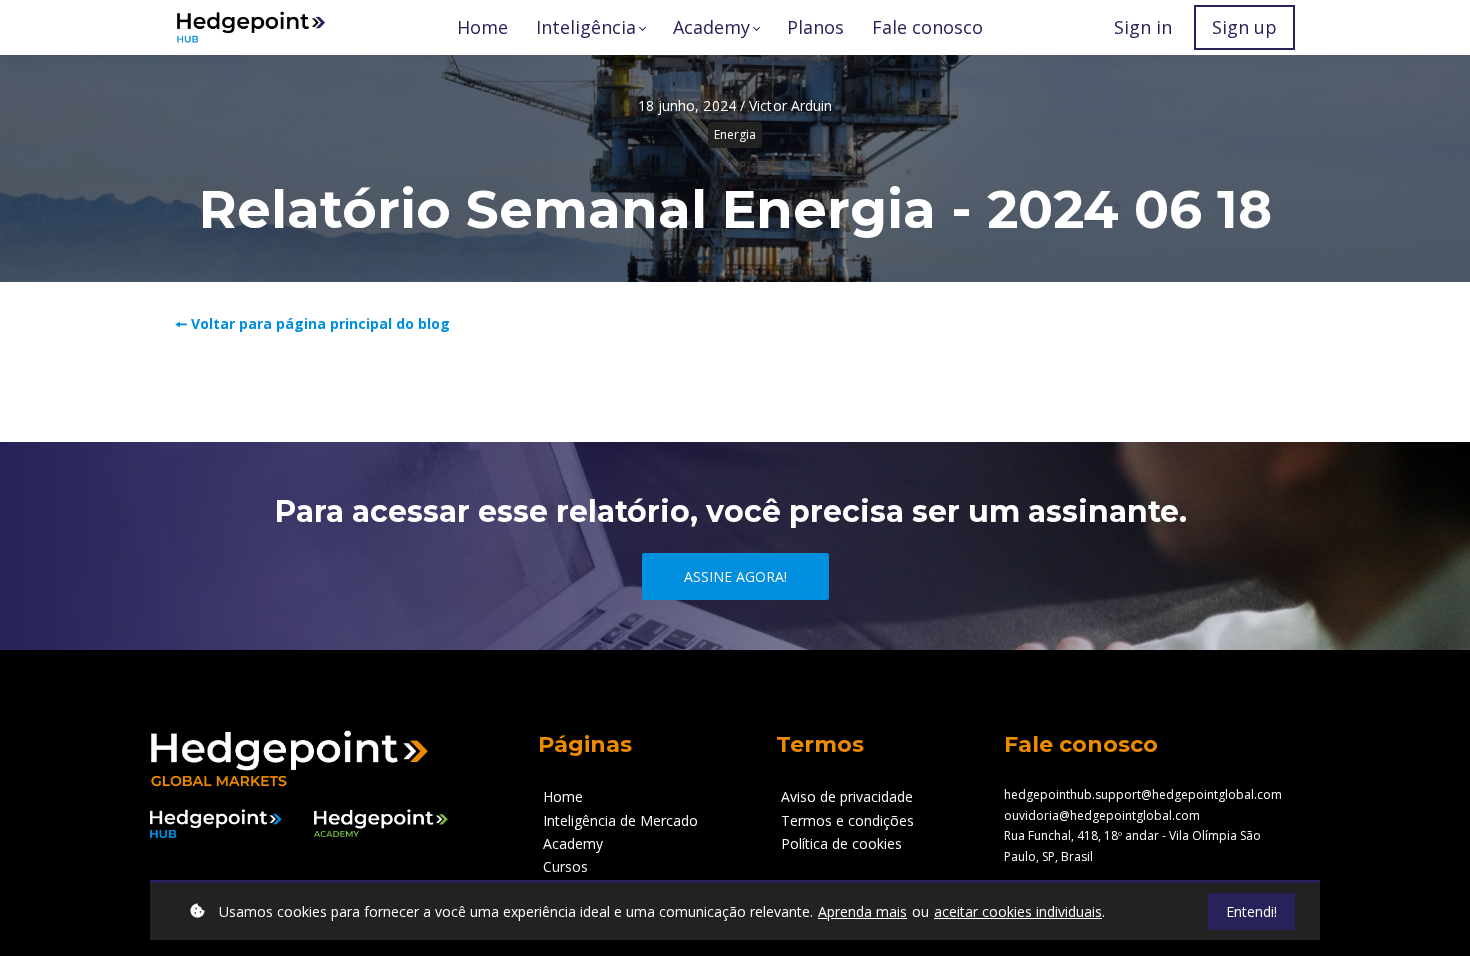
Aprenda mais (862, 911)
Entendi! (1251, 911)
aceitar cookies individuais (1018, 911)
